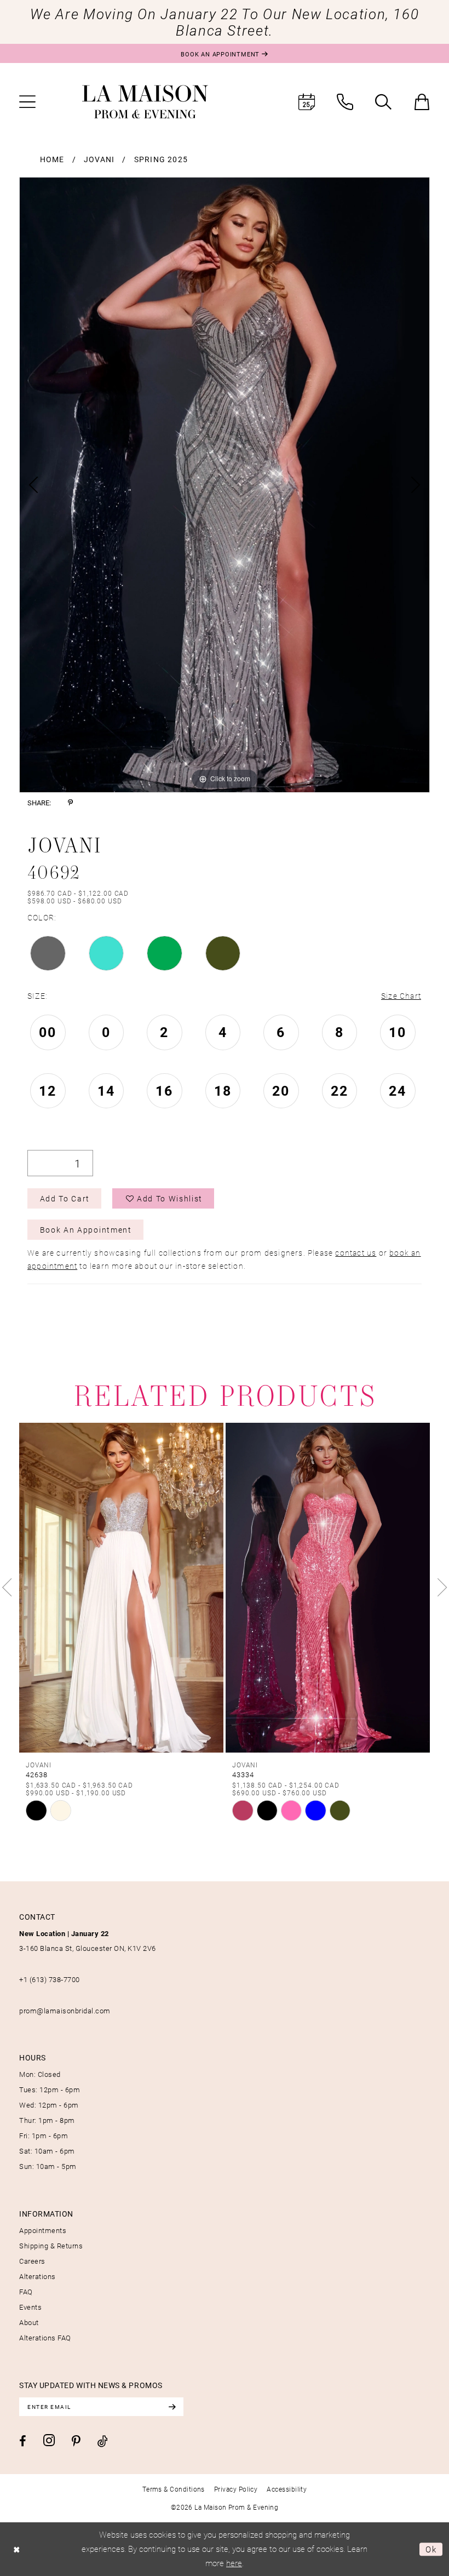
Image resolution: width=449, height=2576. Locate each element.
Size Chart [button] (401, 996)
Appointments (43, 2230)
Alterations (38, 2276)
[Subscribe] (172, 2407)
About (29, 2322)
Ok (431, 2549)
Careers (32, 2261)
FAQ (26, 2292)
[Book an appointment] (307, 102)
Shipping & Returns (51, 2246)
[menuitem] (27, 102)
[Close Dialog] (17, 2549)
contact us (356, 1253)
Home (52, 159)
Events (30, 2307)
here (234, 2563)
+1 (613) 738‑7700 (50, 1979)
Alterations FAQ (45, 2338)
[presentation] (121, 1588)
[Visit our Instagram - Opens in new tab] (49, 2440)
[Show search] (383, 102)
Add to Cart (65, 1198)
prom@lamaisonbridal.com (65, 2011)
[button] (27, 102)
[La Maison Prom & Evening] (145, 102)
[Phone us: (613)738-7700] (345, 102)
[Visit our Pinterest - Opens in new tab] (76, 2441)
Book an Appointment (86, 1230)
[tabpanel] (225, 485)
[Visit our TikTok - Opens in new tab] (103, 2441)
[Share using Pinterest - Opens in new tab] (70, 803)
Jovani (99, 159)
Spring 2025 (161, 159)
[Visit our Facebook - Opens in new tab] (23, 2441)
